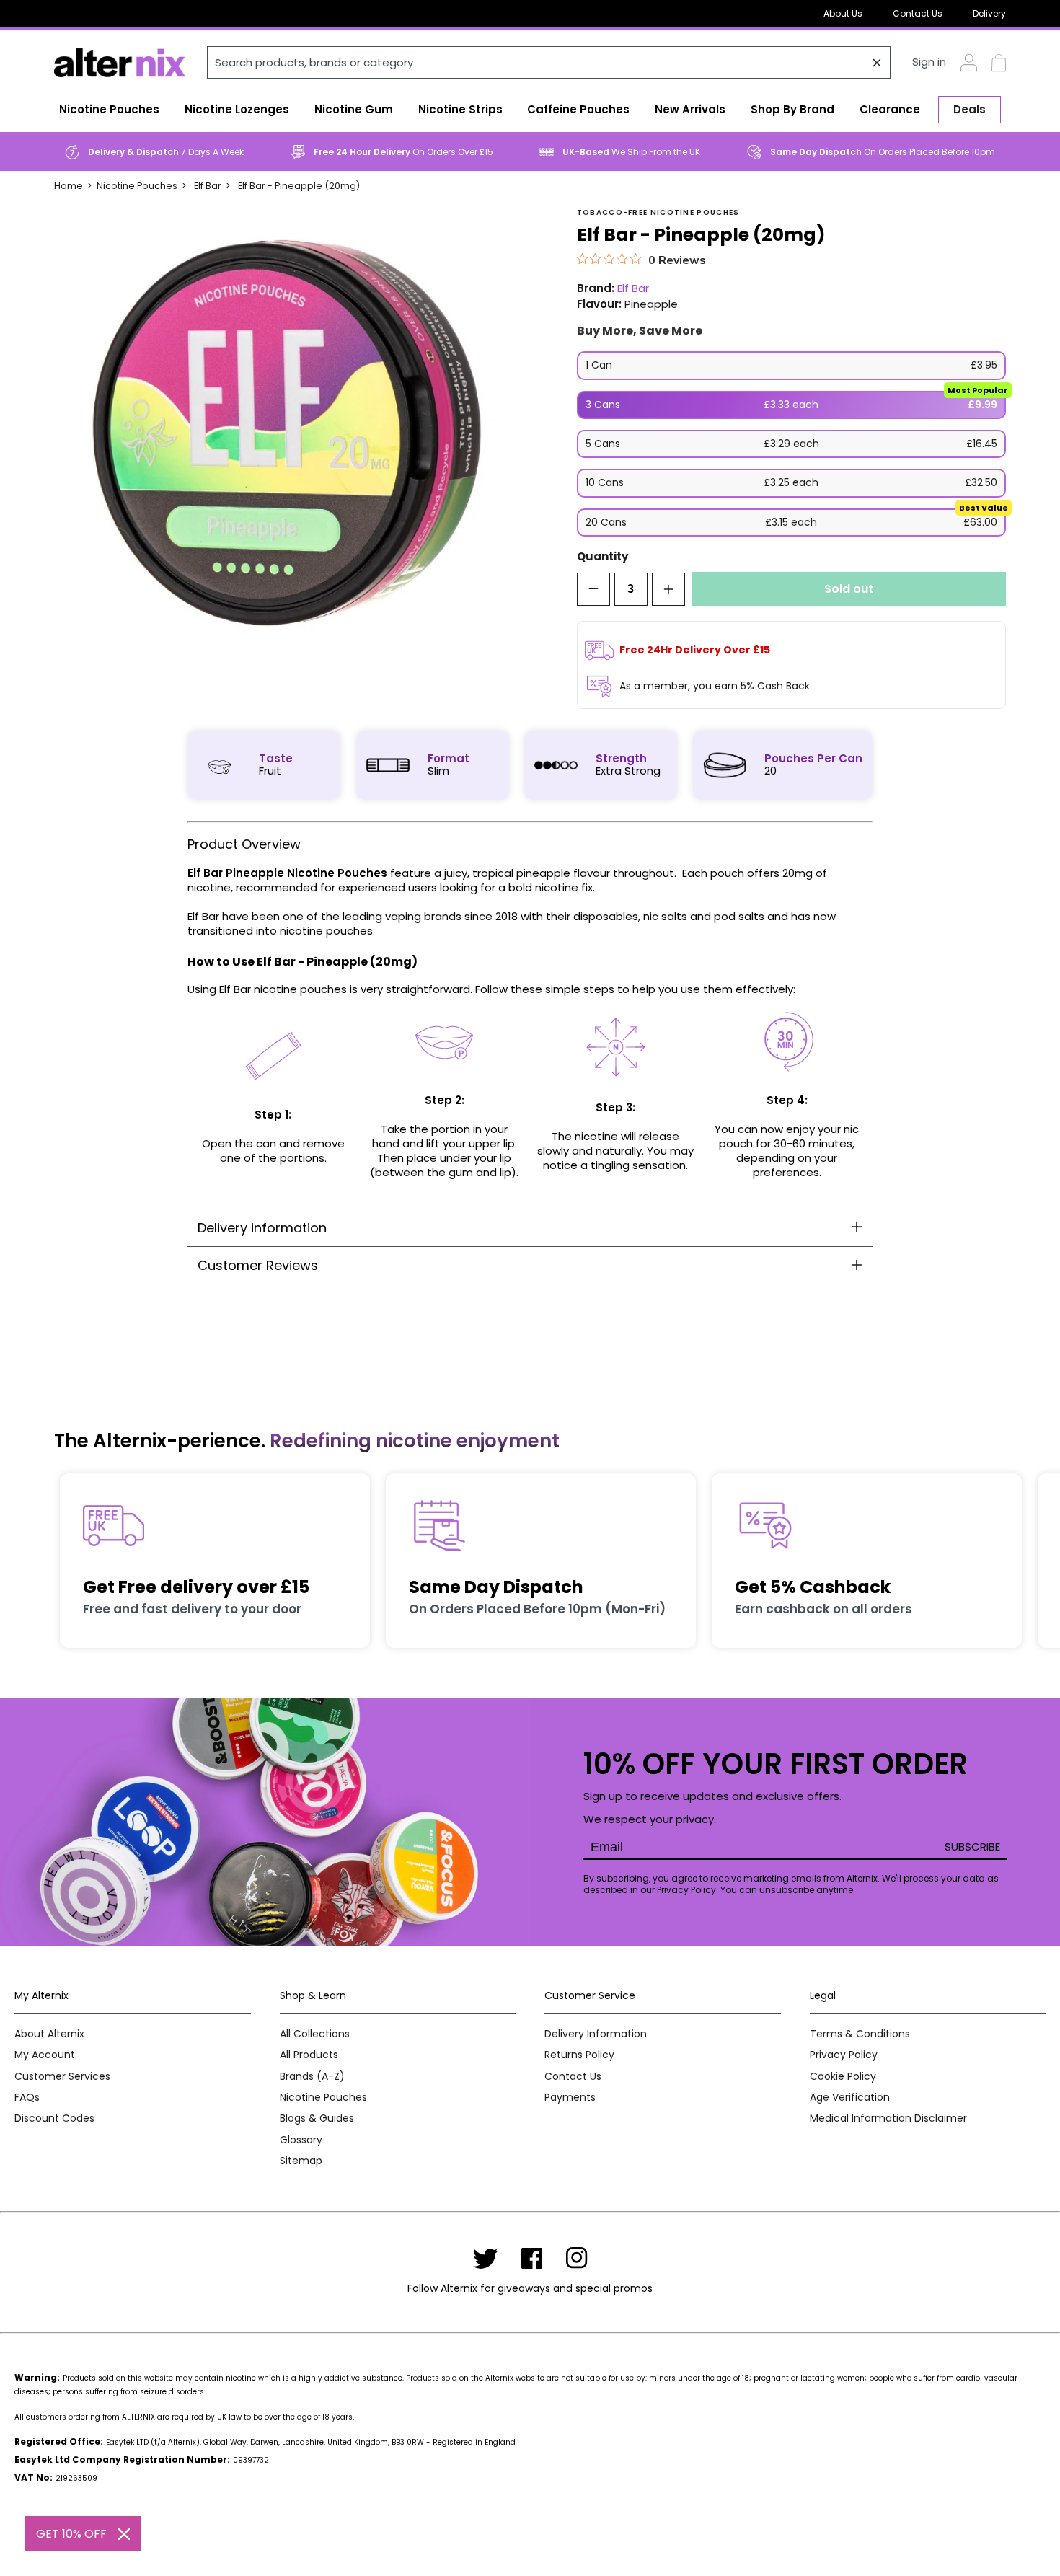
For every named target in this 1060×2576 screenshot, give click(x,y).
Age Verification (850, 2098)
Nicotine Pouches (137, 186)
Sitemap (301, 2161)
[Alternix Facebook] (532, 2258)
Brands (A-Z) (312, 2077)
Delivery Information (596, 2034)
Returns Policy (579, 2055)
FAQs (27, 2098)
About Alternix (49, 2034)
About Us (843, 13)
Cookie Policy (843, 2077)
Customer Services (62, 2077)
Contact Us (918, 13)
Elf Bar (208, 186)
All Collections (315, 2034)
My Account (45, 2055)
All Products (309, 2055)
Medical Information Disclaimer (888, 2118)
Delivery (989, 13)
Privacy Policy (686, 1890)
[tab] (530, 1228)
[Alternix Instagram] (577, 2258)
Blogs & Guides (317, 2118)
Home (69, 186)
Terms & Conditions (860, 2034)
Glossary (301, 2140)
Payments (570, 2098)
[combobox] (549, 62)
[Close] (124, 2534)
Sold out (849, 589)
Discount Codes (54, 2118)
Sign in (929, 62)
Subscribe (972, 1847)
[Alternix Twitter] (485, 2258)
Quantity (602, 557)
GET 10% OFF (71, 2534)
